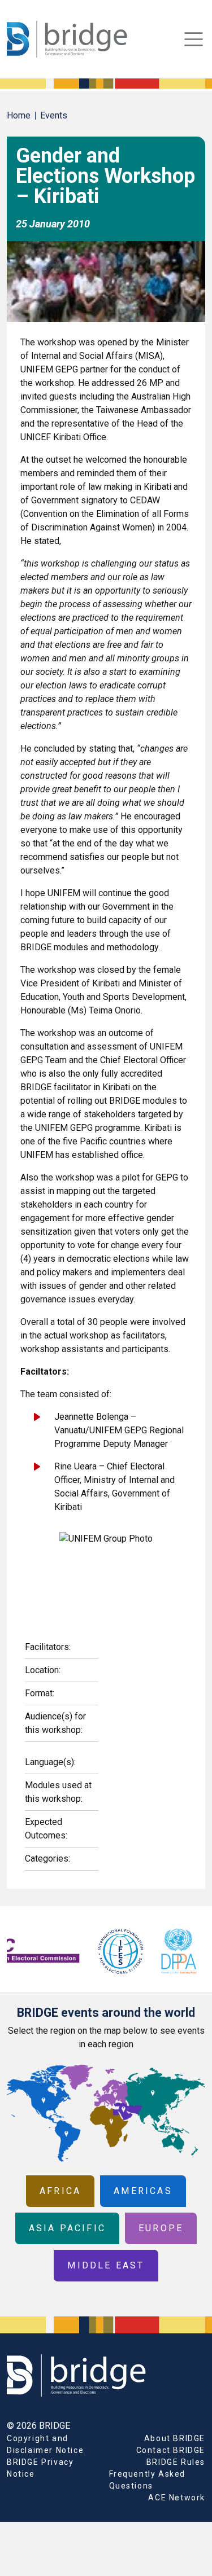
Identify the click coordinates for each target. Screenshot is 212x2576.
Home (19, 115)
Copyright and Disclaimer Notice (45, 2444)
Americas (143, 2191)
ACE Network (177, 2498)
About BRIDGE (175, 2438)
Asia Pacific (67, 2228)
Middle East (106, 2265)
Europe (161, 2228)
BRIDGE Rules (176, 2462)
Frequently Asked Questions (148, 2480)
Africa (60, 2191)
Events (54, 115)
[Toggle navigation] (194, 39)
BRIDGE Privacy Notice (40, 2468)
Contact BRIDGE (171, 2450)
